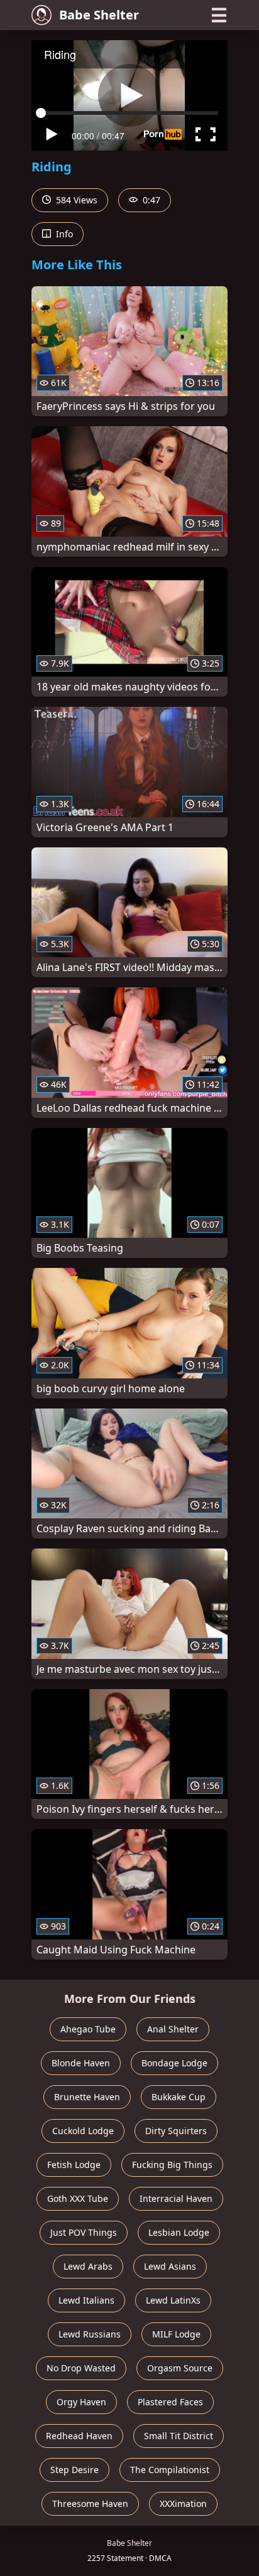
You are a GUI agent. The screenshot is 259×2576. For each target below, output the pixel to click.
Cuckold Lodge (83, 2131)
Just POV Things (84, 2232)
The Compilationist (170, 2470)
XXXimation (183, 2504)
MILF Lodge (176, 2334)
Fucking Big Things (172, 2165)
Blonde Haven (81, 2063)
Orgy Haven (81, 2402)
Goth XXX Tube (78, 2198)
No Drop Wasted (81, 2368)
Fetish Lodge (74, 2165)
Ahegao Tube (88, 2029)
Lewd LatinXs (173, 2300)
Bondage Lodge (174, 2063)
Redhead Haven (79, 2436)
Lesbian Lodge (179, 2232)
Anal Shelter (173, 2029)
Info (63, 234)
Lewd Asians (170, 2266)
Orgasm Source (180, 2368)
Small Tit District (179, 2436)
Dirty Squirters (176, 2131)
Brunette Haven (87, 2097)
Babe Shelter (99, 15)
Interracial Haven (176, 2198)
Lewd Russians (90, 2334)
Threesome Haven (90, 2504)
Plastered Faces (170, 2402)
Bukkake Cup (179, 2097)
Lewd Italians (86, 2300)
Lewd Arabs (88, 2266)
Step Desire (74, 2470)
